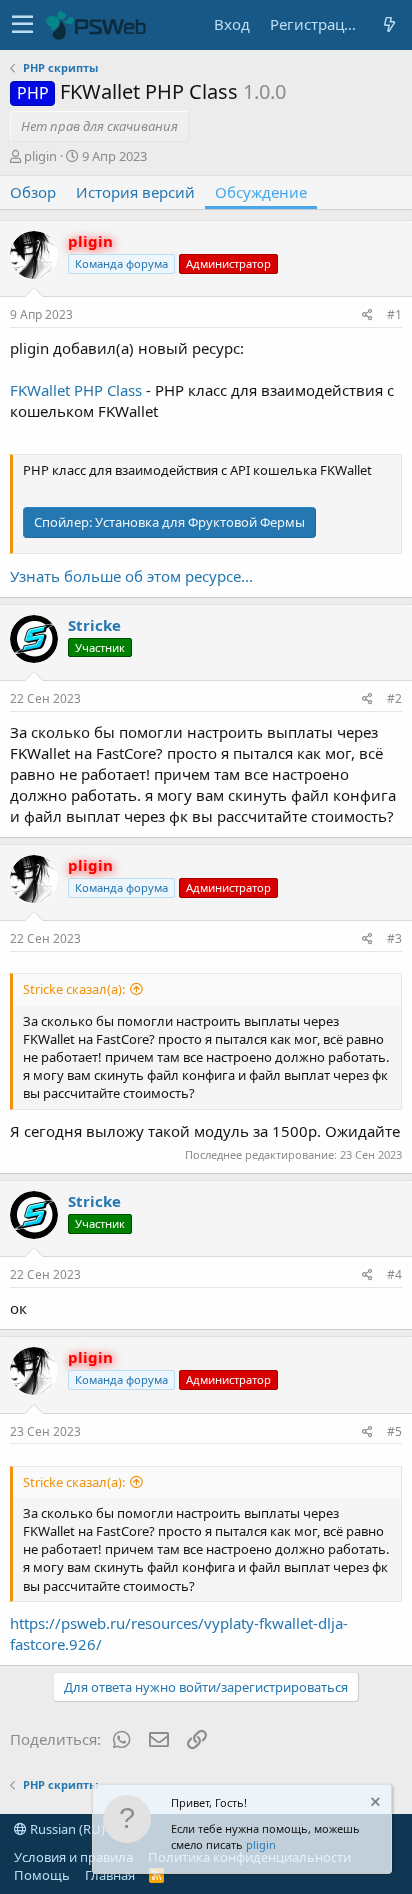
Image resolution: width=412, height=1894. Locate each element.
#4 (394, 1274)
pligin (261, 1844)
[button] (22, 25)
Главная (110, 1875)
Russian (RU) (66, 1829)
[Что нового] (389, 24)
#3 (394, 938)
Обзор (33, 192)
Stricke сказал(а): (74, 989)
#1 (394, 314)
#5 (394, 1431)
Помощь (42, 1875)
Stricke (94, 625)
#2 (394, 698)
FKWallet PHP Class (76, 390)
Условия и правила (73, 1857)
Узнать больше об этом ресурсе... (131, 576)
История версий (135, 192)
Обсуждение (261, 192)
